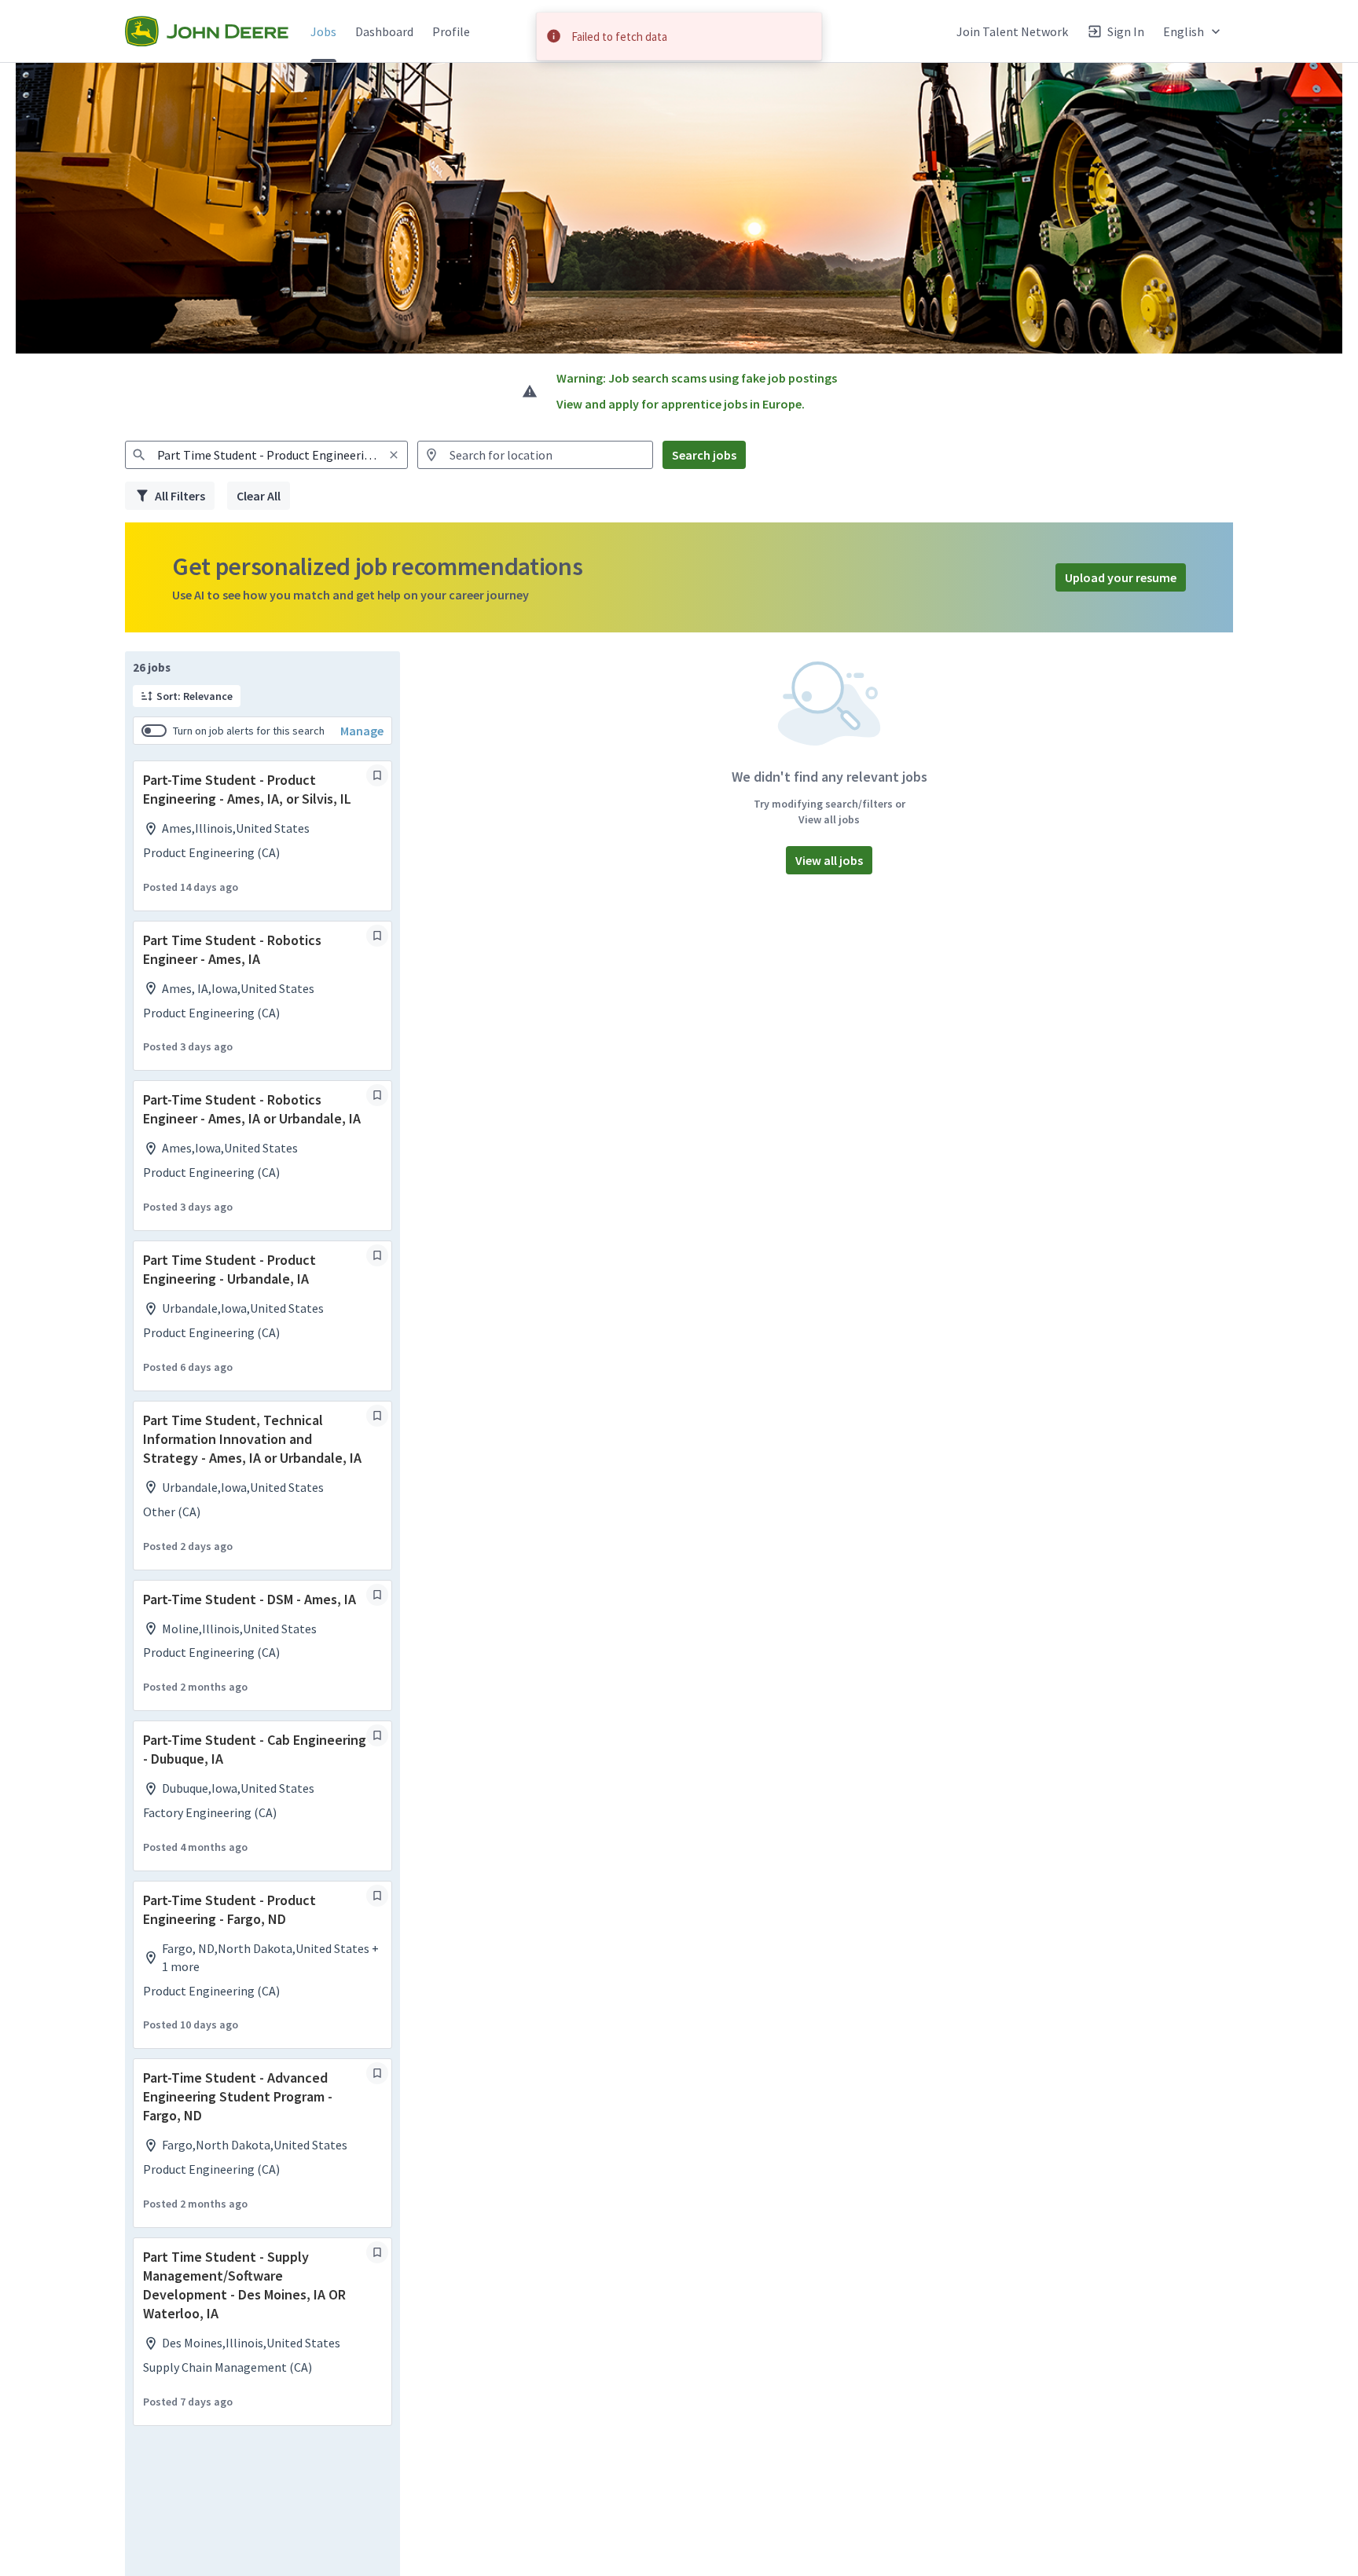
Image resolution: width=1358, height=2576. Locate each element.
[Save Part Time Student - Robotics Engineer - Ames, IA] (377, 936)
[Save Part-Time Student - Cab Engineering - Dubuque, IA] (377, 1735)
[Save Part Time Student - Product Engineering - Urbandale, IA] (377, 1255)
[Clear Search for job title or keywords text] (394, 455)
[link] (207, 31)
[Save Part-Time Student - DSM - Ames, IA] (377, 1595)
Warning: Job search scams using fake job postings (697, 378)
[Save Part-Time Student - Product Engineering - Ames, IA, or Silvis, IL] (377, 775)
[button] (1193, 31)
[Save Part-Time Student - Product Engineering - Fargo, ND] (377, 1896)
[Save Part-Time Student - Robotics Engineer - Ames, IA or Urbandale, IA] (377, 1095)
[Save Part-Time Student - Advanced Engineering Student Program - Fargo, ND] (377, 2073)
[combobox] (266, 455)
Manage (362, 731)
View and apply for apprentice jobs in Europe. (681, 404)
